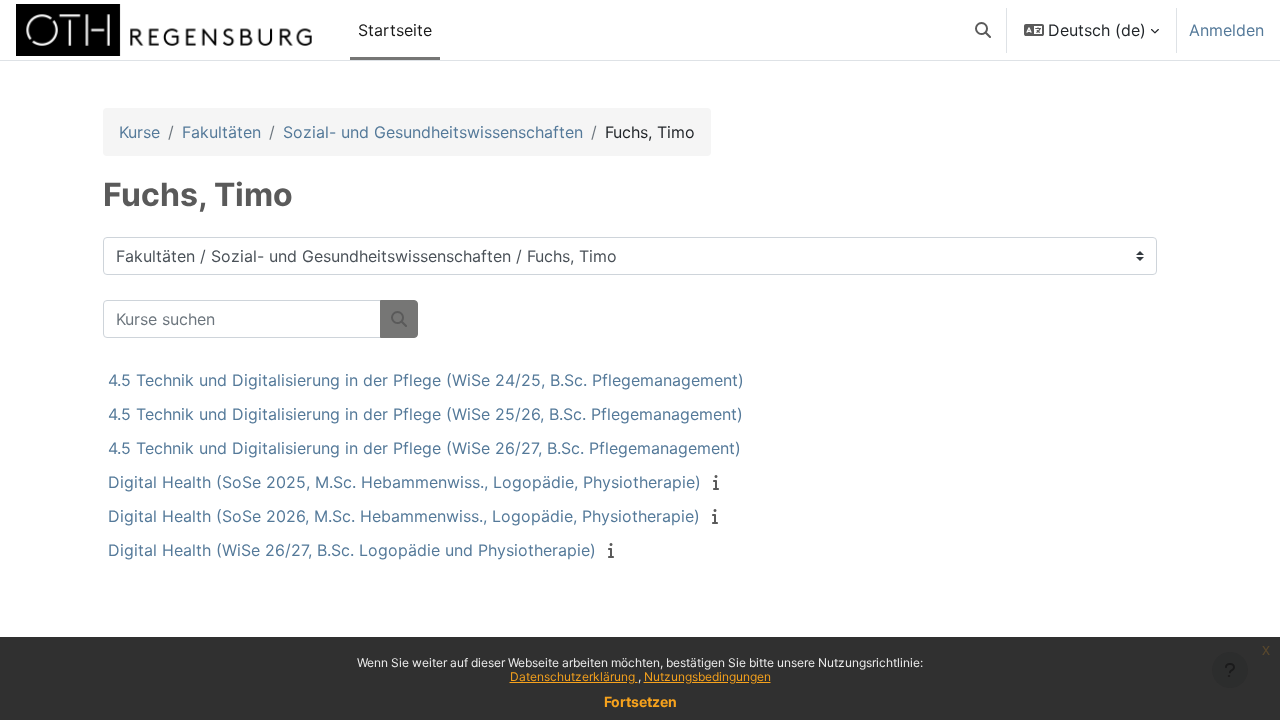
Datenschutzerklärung (574, 676)
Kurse (139, 132)
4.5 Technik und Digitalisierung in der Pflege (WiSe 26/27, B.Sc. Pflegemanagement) (424, 448)
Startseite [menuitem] (395, 30)
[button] (983, 30)
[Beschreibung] (720, 482)
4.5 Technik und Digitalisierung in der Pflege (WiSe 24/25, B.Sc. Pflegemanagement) (426, 380)
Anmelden (1226, 30)
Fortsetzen (640, 701)
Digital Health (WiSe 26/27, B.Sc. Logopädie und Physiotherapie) (352, 550)
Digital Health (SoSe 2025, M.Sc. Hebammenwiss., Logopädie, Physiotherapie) (404, 482)
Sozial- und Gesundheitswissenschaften (433, 132)
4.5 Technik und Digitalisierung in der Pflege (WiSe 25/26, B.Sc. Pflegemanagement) (425, 414)
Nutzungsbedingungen (707, 676)
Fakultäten (221, 132)
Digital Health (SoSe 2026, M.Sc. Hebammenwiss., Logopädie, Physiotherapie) (404, 516)
